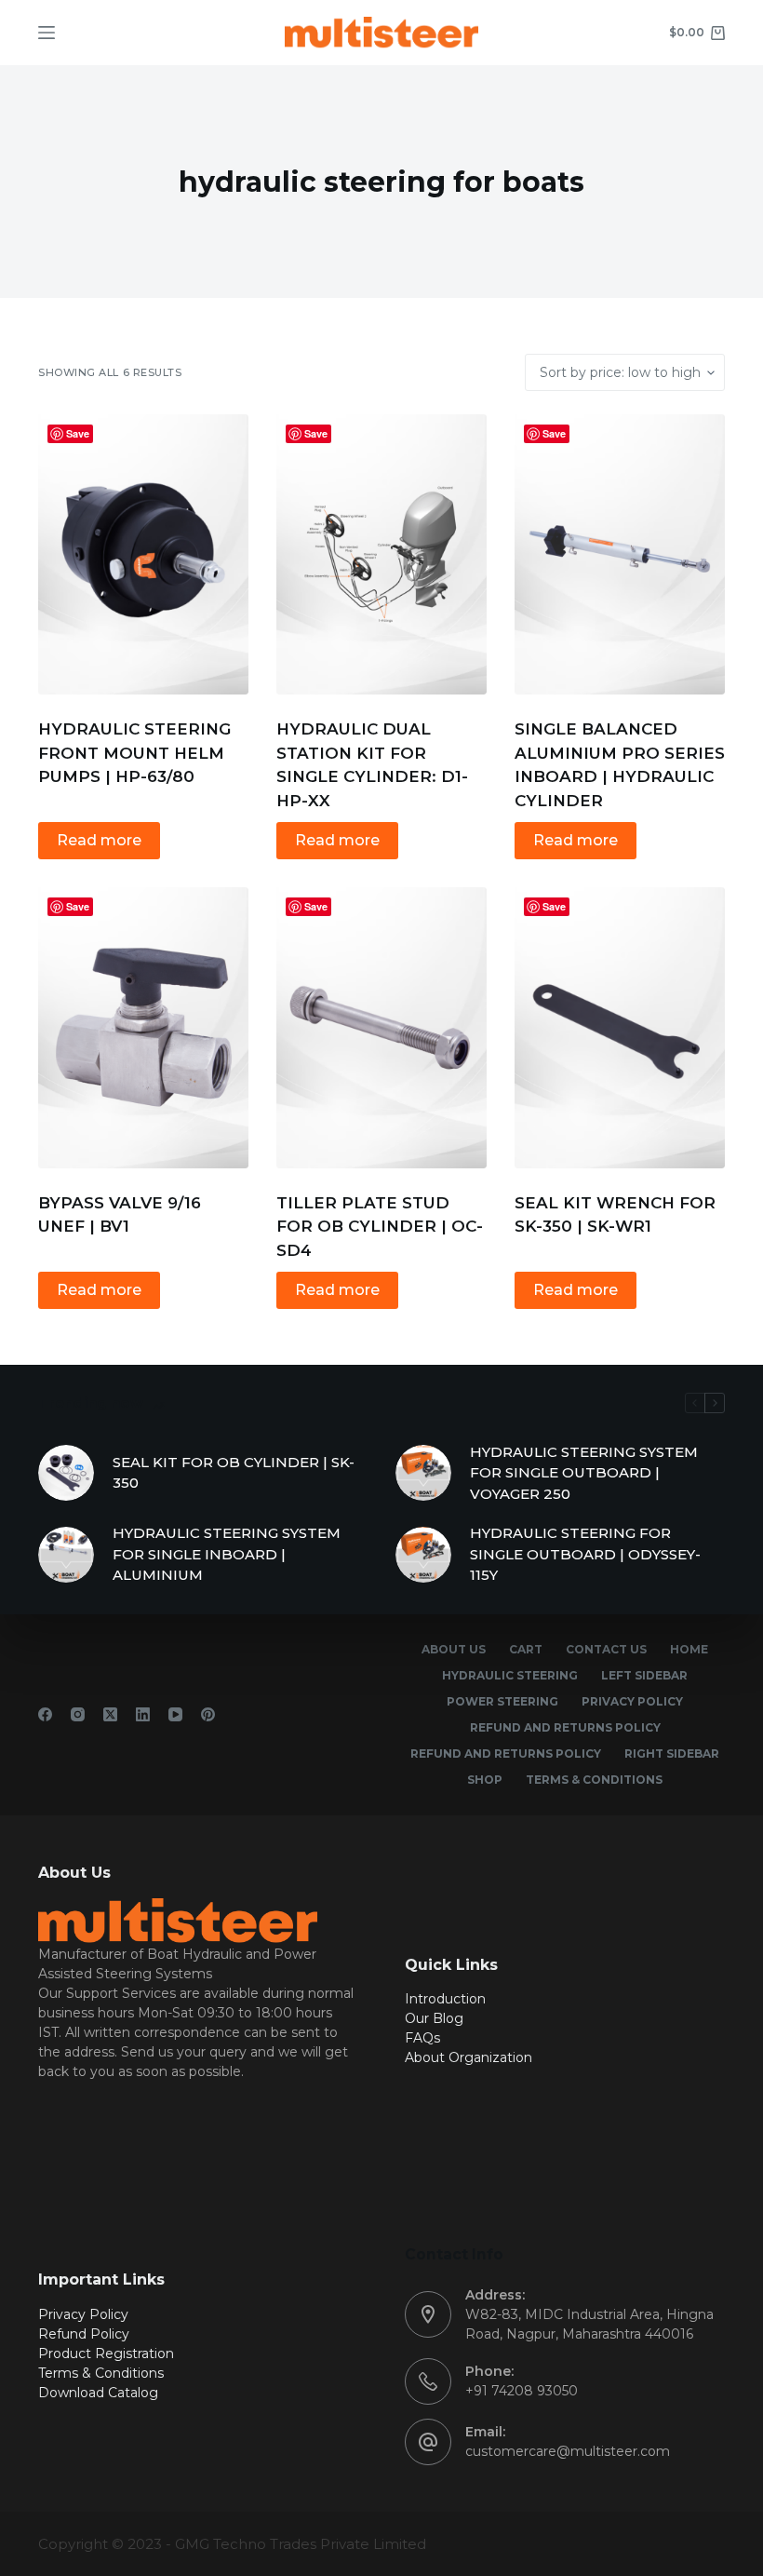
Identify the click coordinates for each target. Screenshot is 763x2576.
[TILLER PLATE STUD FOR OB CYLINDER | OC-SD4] (381, 1027)
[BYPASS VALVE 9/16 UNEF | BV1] (143, 1027)
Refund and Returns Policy (565, 1727)
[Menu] (47, 33)
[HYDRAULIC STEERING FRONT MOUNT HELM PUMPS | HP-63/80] (143, 554)
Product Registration (106, 2353)
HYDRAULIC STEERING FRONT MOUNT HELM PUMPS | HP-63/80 (134, 753)
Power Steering (502, 1701)
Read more (99, 840)
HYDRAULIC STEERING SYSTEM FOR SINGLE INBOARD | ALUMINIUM (227, 1554)
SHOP (485, 1780)
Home (689, 1649)
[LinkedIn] (143, 1714)
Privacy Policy (632, 1701)
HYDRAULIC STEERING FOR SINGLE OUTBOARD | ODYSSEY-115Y (585, 1554)
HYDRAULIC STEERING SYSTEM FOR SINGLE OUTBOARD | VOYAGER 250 (584, 1473)
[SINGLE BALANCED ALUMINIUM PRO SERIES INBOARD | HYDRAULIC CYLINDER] (620, 554)
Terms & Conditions (594, 1780)
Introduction (445, 1999)
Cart (526, 1649)
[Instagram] (78, 1714)
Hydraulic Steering (510, 1675)
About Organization (469, 2057)
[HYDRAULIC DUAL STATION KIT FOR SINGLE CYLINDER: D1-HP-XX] (381, 554)
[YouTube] (175, 1714)
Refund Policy (84, 2334)
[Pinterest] (208, 1714)
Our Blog (434, 2018)
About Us (454, 1649)
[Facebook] (45, 1714)
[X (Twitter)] (110, 1714)
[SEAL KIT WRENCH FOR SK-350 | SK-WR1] (620, 1027)
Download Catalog (98, 2393)
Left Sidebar (644, 1675)
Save (78, 433)
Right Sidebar (672, 1753)
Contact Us (606, 1649)
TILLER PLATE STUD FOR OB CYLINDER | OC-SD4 (380, 1227)
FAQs (422, 2038)
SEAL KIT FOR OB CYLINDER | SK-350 (234, 1473)
